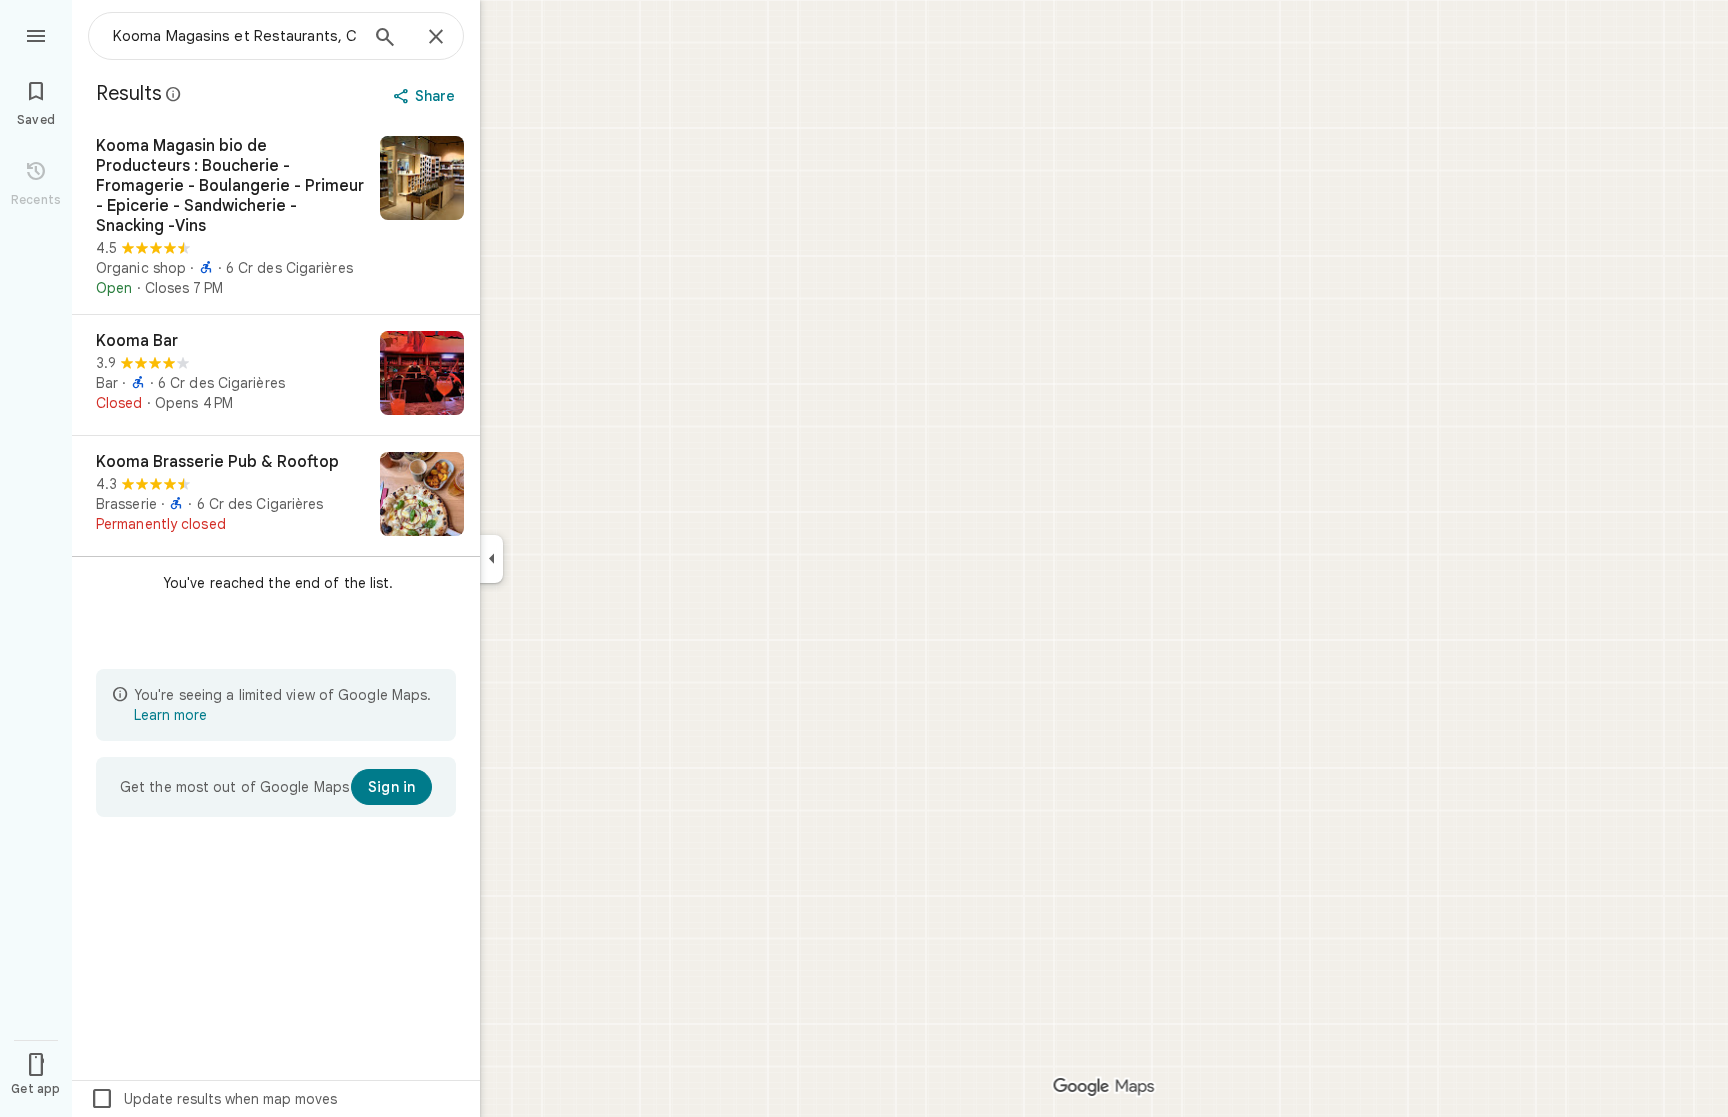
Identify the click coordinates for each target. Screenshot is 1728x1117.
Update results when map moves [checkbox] (213, 1099)
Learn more (170, 715)
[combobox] (235, 36)
